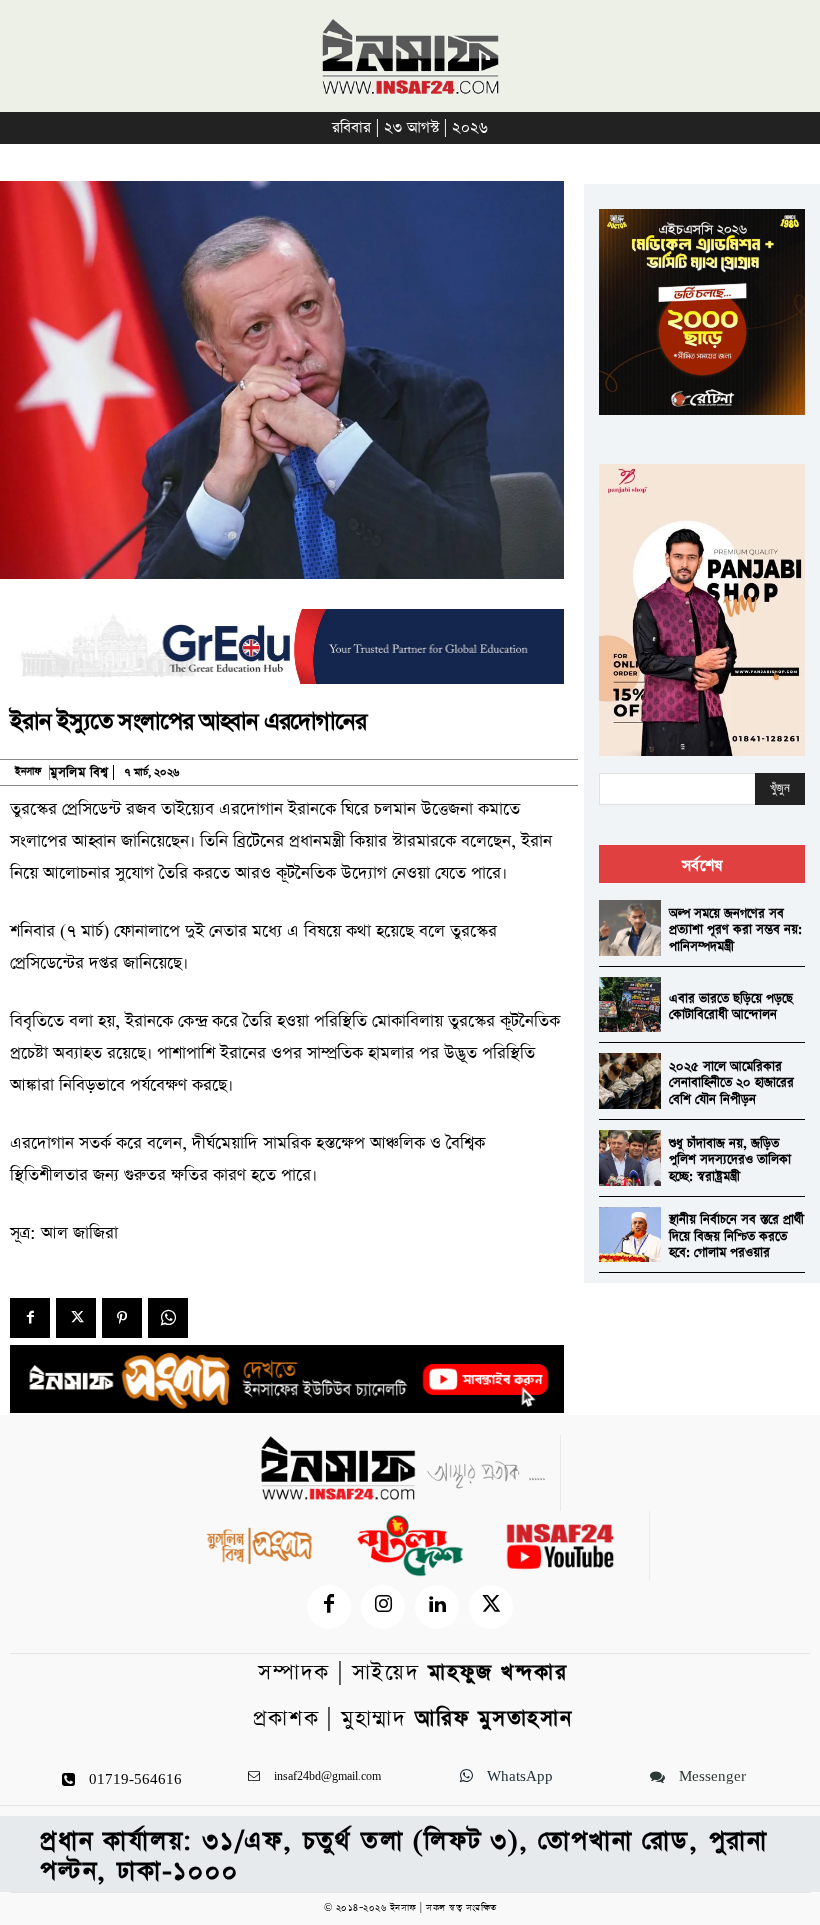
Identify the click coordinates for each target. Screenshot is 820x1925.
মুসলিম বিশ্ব (79, 772)
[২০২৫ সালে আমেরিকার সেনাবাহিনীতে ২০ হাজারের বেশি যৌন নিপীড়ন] (630, 1081)
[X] (76, 1318)
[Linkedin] (437, 1607)
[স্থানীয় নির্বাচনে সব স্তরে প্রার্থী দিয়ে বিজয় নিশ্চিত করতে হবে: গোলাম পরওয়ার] (630, 1235)
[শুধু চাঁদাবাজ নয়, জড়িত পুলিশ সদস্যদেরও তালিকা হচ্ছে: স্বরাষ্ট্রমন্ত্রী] (630, 1158)
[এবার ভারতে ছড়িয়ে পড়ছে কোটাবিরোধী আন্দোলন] (630, 1005)
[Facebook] (30, 1318)
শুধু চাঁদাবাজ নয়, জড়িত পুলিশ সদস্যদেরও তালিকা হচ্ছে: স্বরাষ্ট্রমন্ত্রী (730, 1160)
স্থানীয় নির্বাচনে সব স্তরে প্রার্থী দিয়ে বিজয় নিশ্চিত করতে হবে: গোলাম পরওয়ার (736, 1236)
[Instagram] (383, 1607)
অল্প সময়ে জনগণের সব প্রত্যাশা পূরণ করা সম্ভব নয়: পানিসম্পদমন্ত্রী (735, 930)
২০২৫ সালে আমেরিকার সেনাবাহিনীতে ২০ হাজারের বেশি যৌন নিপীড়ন (731, 1083)
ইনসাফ (28, 772)
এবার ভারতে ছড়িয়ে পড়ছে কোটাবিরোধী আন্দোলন (731, 1007)
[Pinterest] (122, 1318)
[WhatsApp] (168, 1318)
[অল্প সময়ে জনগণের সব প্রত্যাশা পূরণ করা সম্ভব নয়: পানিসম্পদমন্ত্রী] (630, 928)
